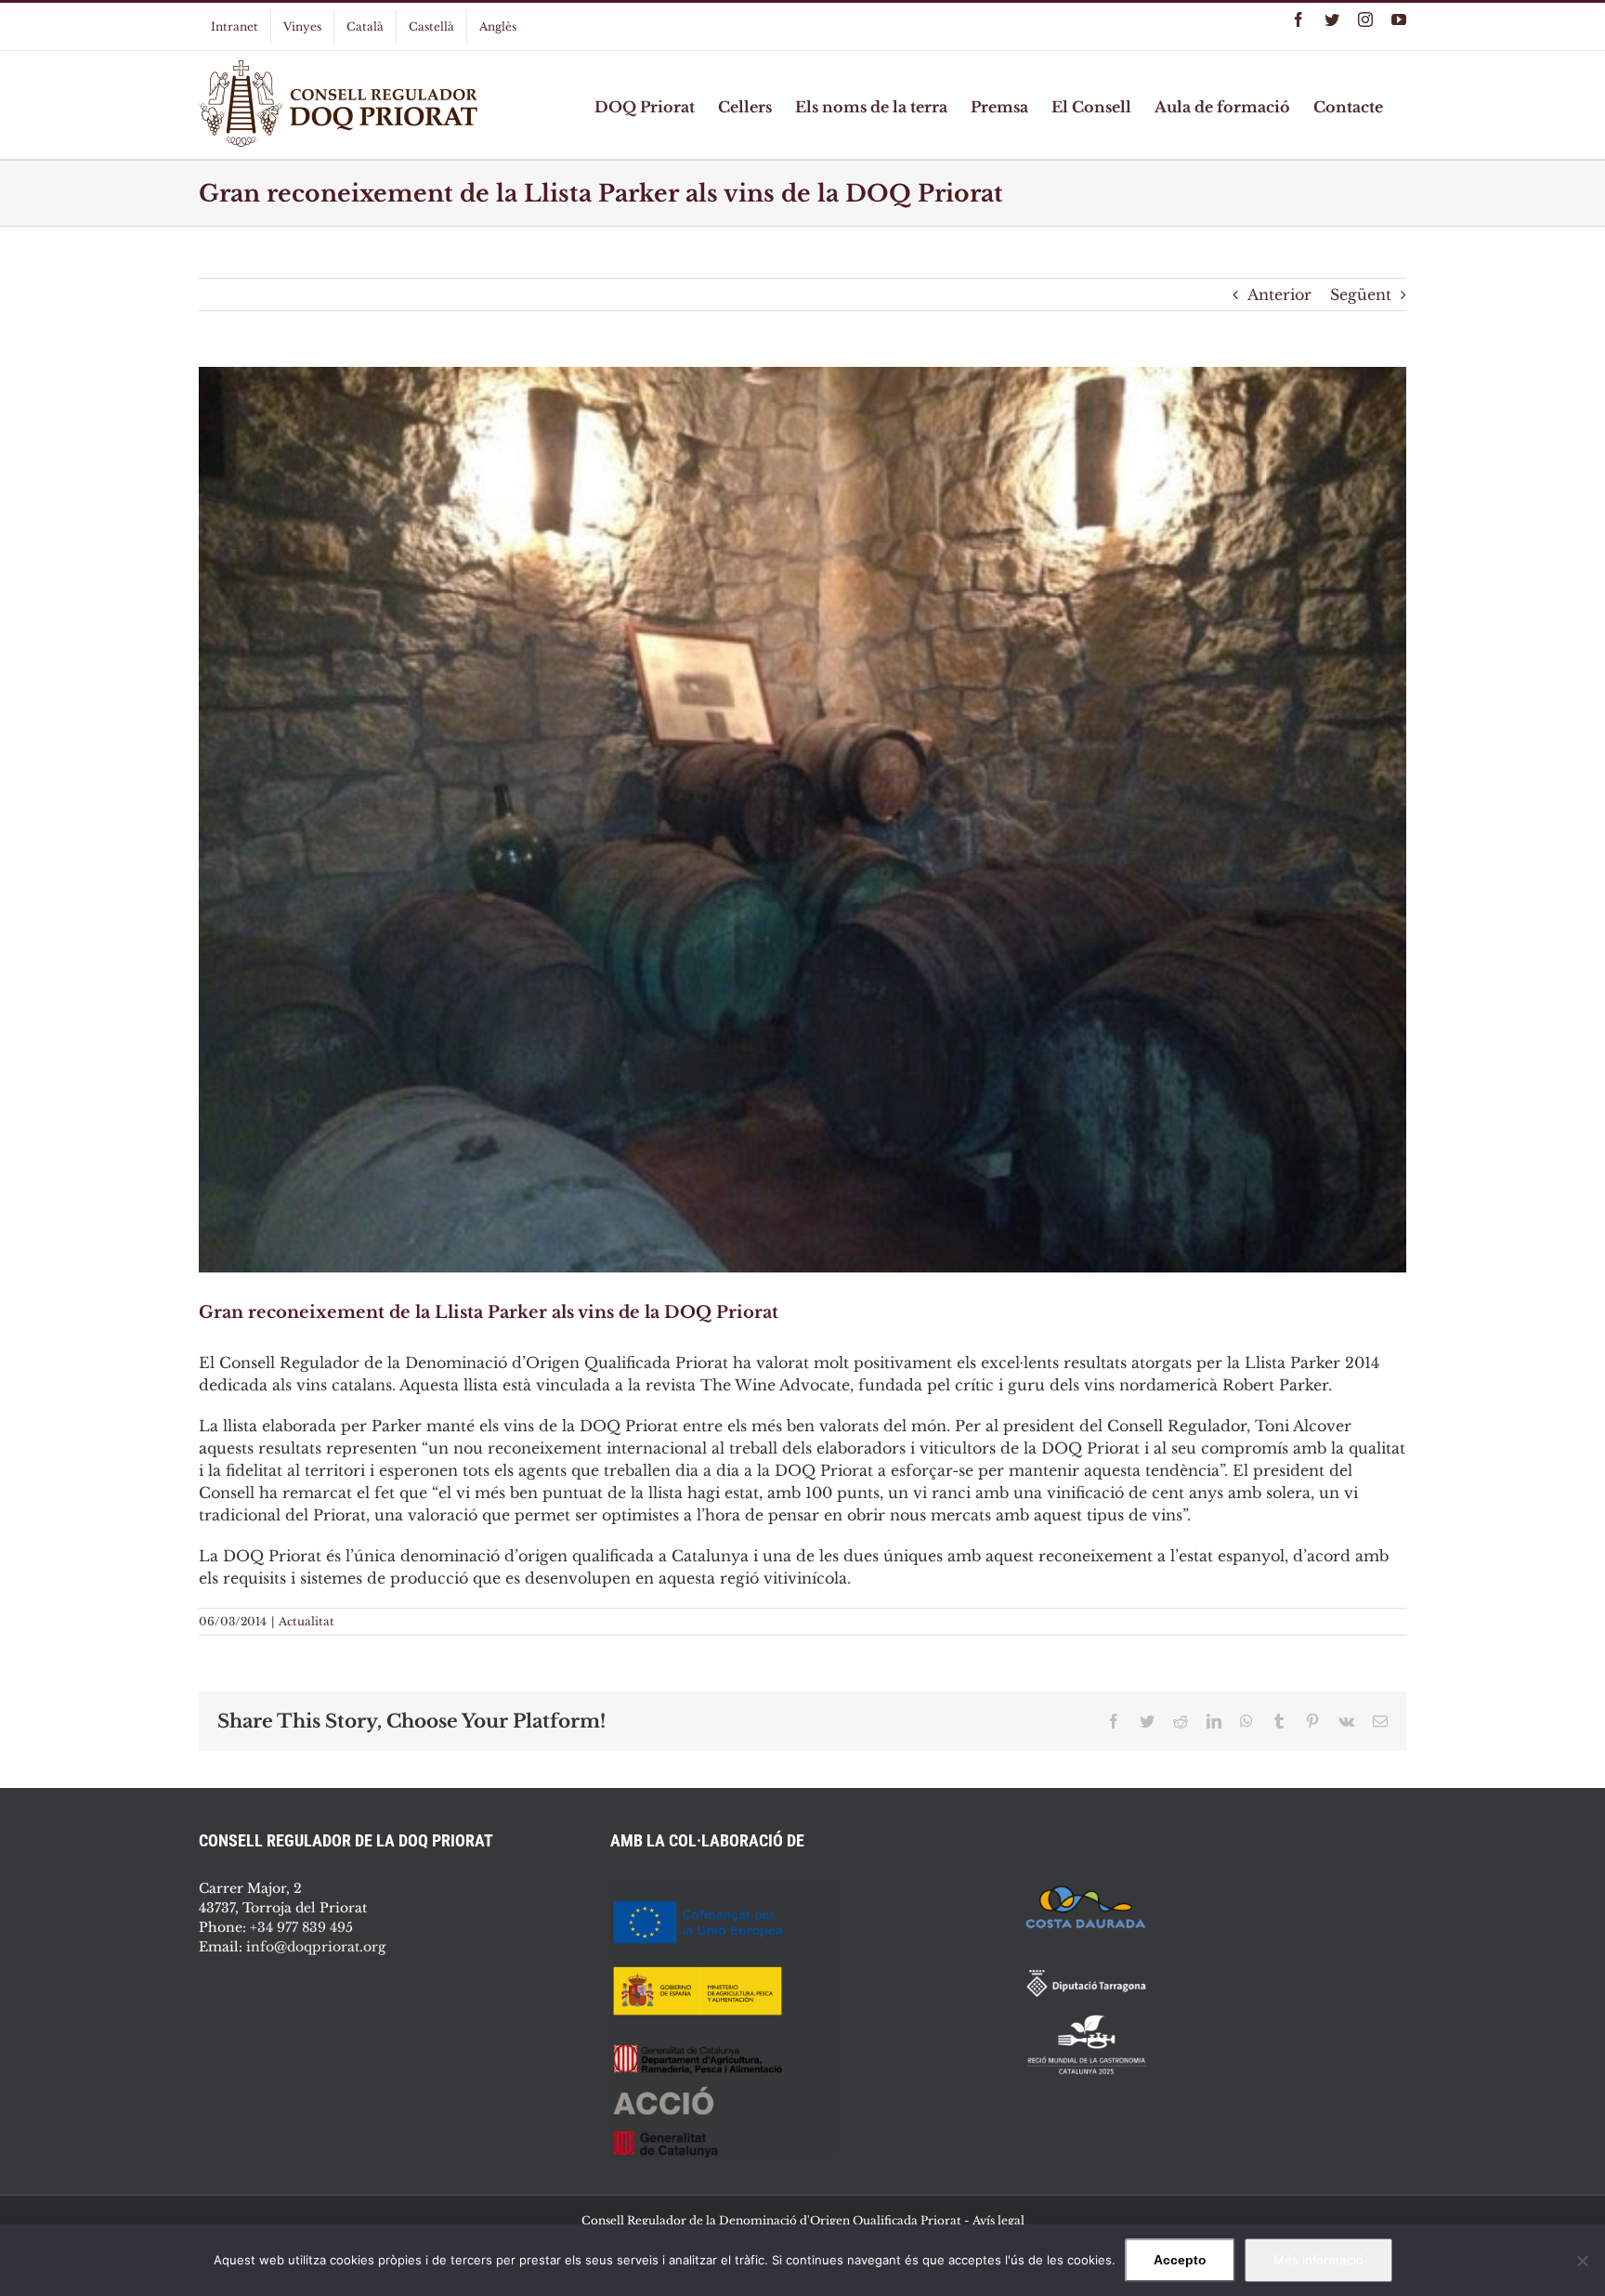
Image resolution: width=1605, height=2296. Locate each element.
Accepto (1180, 2260)
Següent (1361, 294)
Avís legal (998, 2220)
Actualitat (307, 1621)
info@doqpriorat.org (316, 1947)
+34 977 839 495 (301, 1927)
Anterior (1279, 294)
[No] (1582, 2261)
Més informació (1318, 2260)
